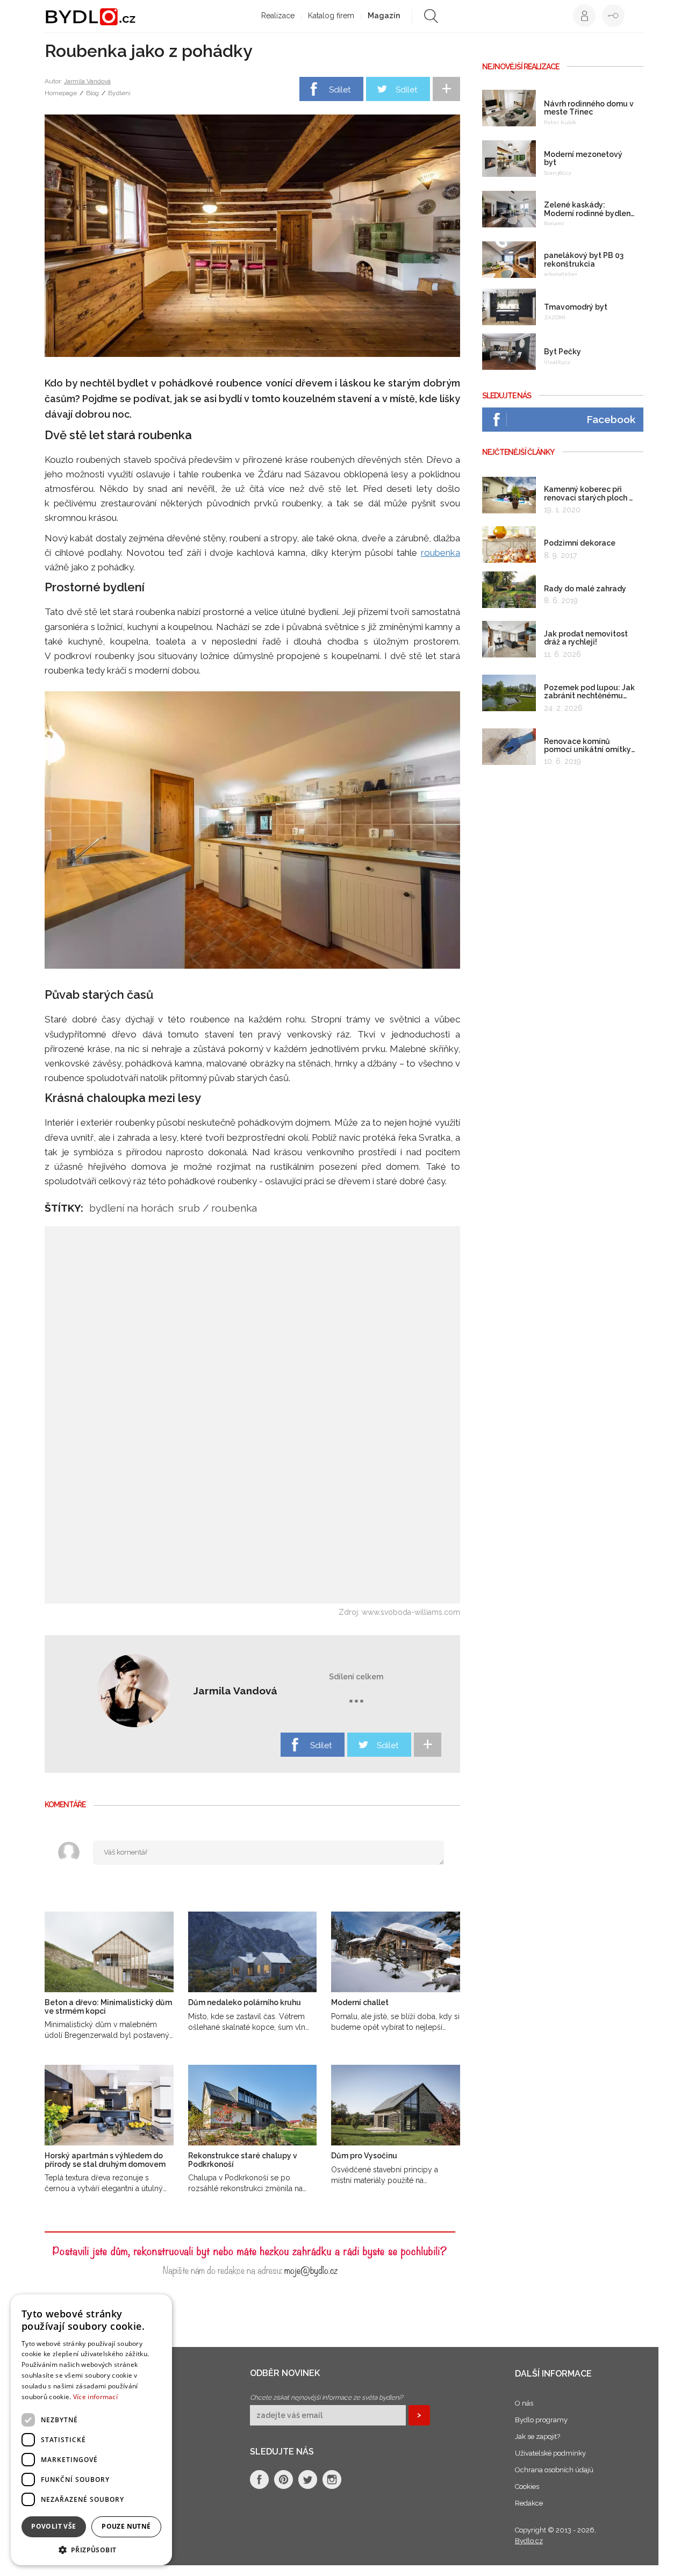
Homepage (61, 93)
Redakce (529, 2503)
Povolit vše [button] (53, 2526)
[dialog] (91, 2430)
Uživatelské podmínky (550, 2453)
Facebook (611, 419)
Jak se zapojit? (537, 2437)
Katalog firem (331, 16)
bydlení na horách (131, 1208)
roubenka (440, 553)
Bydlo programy (541, 2420)
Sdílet (340, 90)
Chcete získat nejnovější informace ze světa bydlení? (327, 2398)
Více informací (95, 2397)
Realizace (278, 16)
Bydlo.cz (529, 2541)
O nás (524, 2403)
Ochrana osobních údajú (554, 2470)
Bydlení (119, 93)
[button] (91, 2549)
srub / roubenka (218, 1208)
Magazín (384, 16)
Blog (92, 93)
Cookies (527, 2486)
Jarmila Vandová (87, 81)
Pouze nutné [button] (126, 2526)
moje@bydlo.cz (311, 2269)
